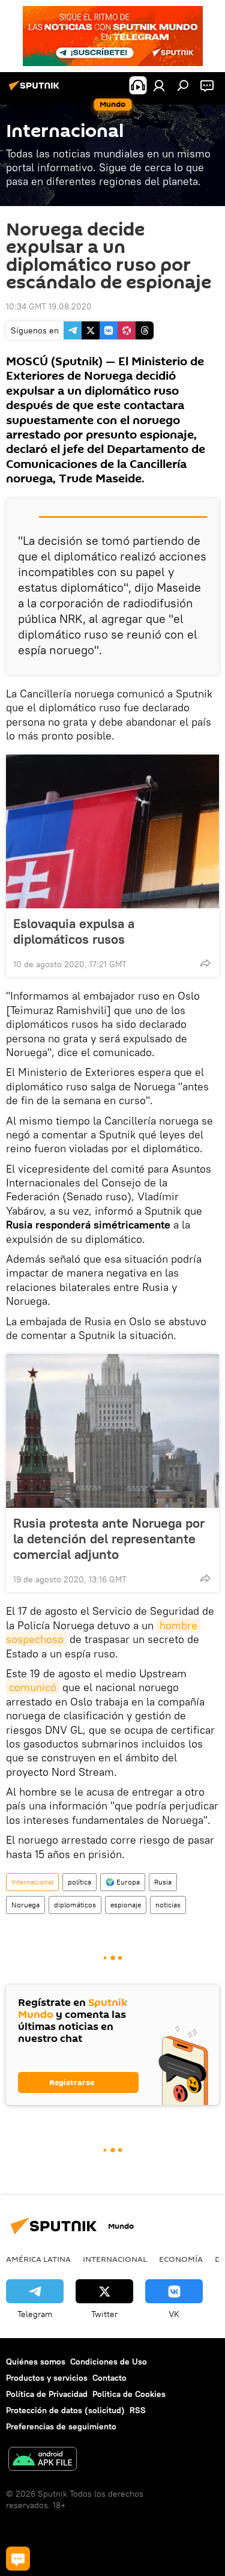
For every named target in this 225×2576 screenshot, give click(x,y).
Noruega (25, 1905)
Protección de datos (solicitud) (65, 2410)
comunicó (33, 1687)
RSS (138, 2410)
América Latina (38, 2259)
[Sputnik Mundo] (36, 90)
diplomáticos (75, 1905)
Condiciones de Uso (109, 2362)
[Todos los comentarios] (18, 2559)
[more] (205, 963)
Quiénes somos (36, 2362)
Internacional (32, 1882)
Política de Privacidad (47, 2394)
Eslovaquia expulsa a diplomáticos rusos (74, 931)
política (79, 1882)
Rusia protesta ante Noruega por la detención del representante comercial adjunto (109, 1539)
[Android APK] (43, 2460)
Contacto (109, 2378)
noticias (168, 1905)
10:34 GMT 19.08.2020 (49, 306)
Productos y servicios (47, 2378)
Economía (181, 2259)
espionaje (126, 1905)
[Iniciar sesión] (159, 85)
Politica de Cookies (129, 2394)
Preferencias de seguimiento (61, 2426)
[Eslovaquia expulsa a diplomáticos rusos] (112, 831)
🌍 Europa (123, 1882)
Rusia (163, 1882)
